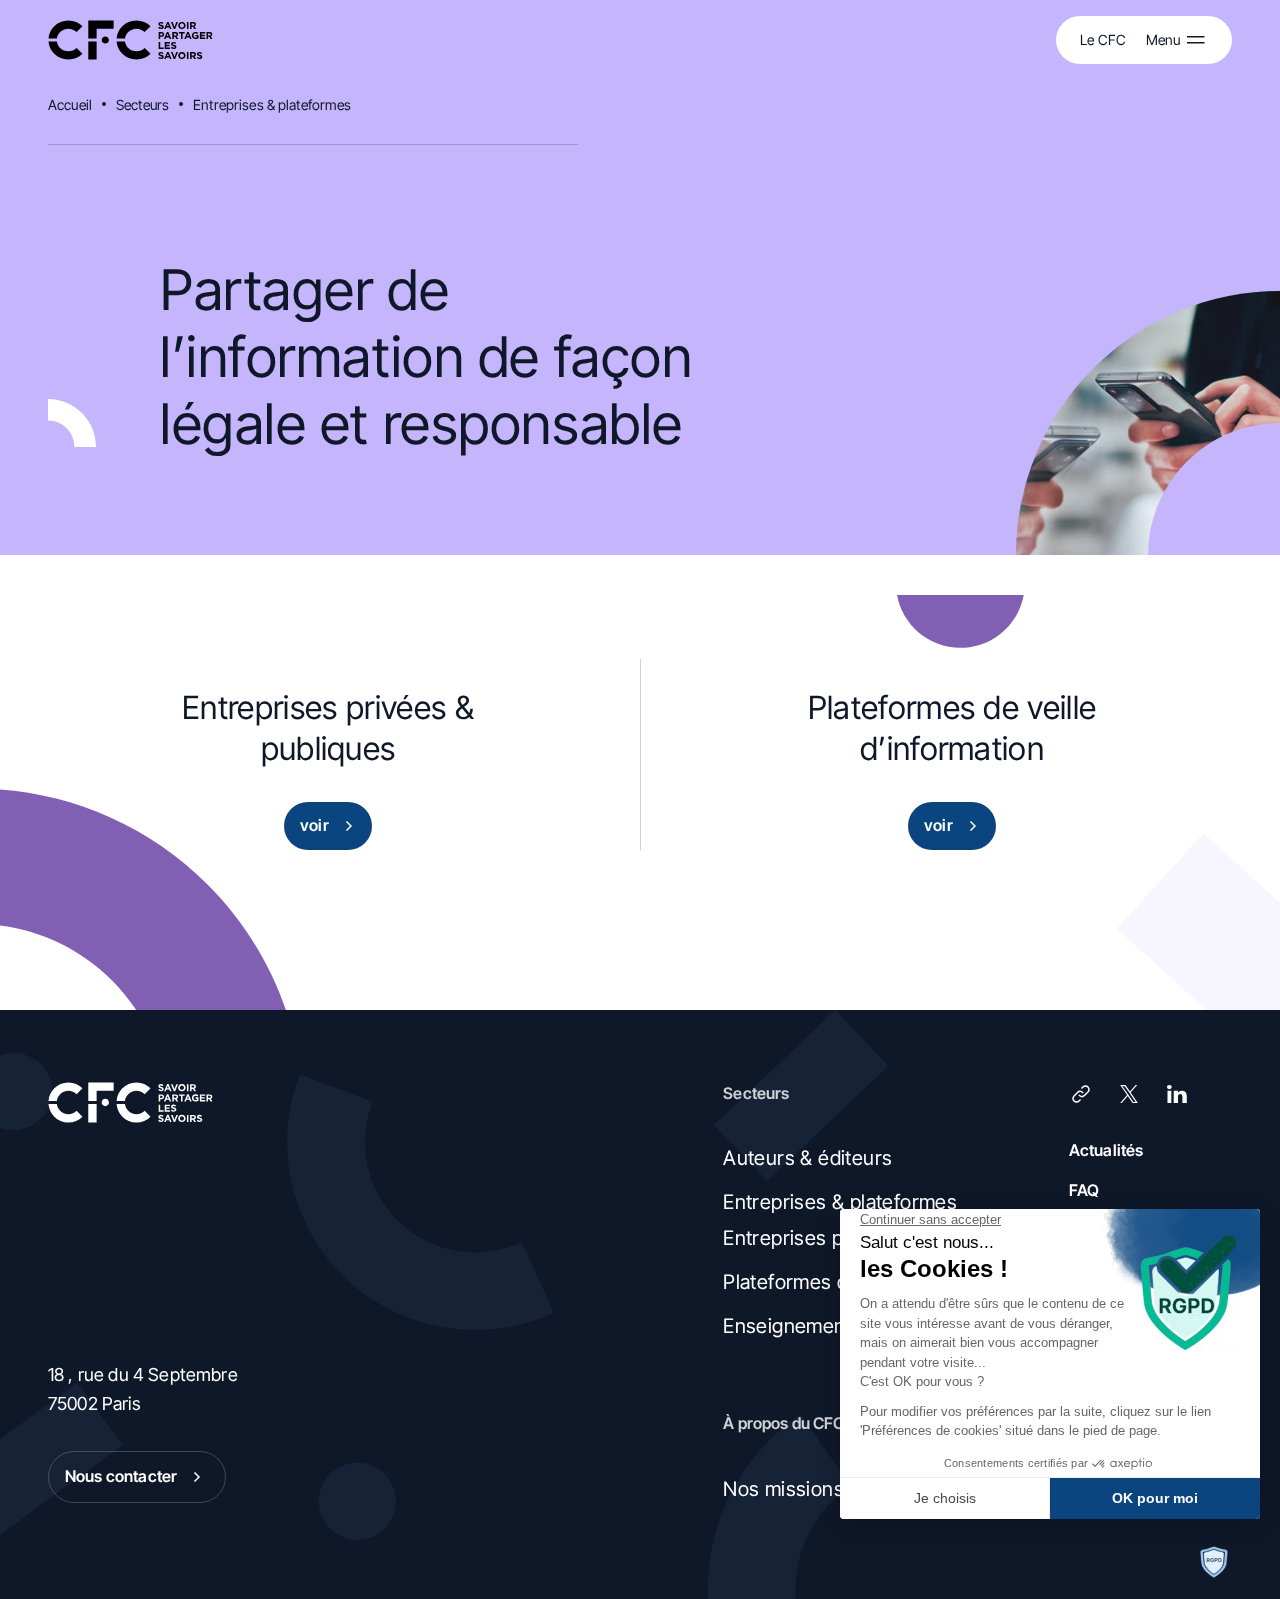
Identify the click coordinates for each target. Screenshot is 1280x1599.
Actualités (1106, 1150)
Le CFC (1103, 39)
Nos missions (783, 1489)
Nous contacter (121, 1476)
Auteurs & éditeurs (807, 1158)
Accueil (70, 104)
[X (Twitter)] (1129, 1094)
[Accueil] (130, 40)
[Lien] (1081, 1094)
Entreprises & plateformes (272, 104)
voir (314, 825)
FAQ (1084, 1190)
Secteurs (142, 104)
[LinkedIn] (1177, 1094)
